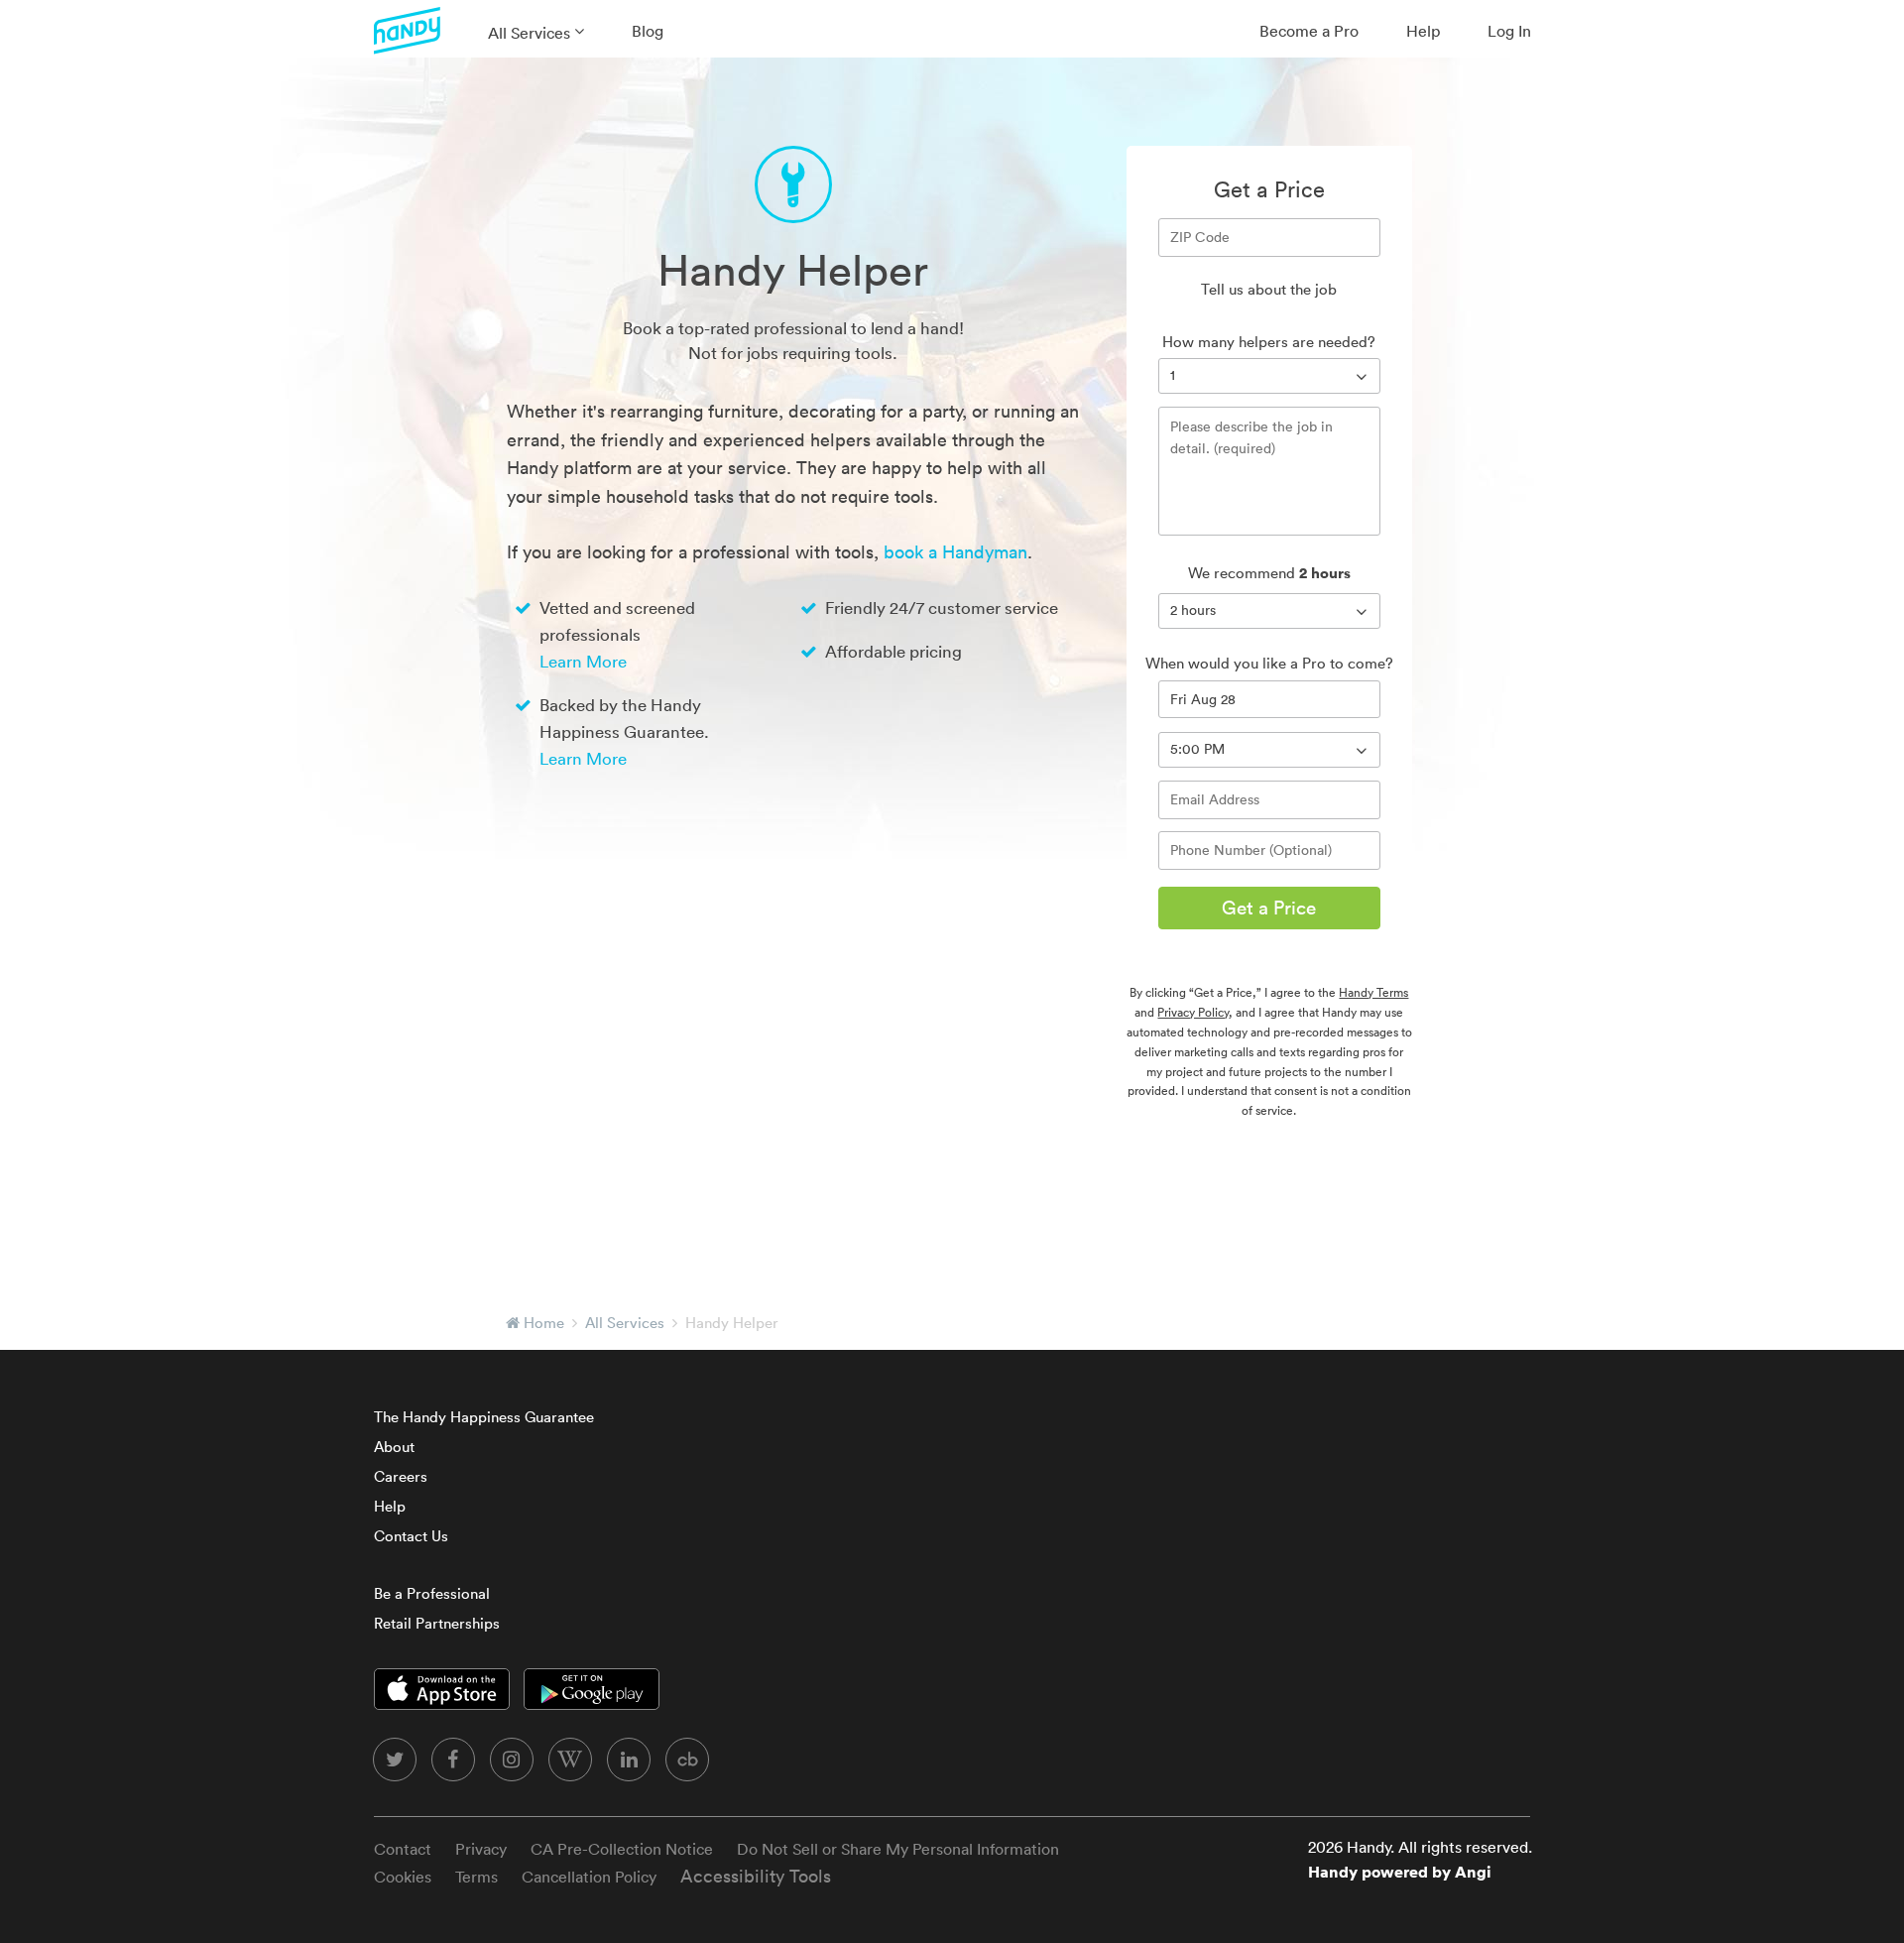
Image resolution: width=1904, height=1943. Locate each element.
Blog (648, 31)
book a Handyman (955, 552)
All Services (529, 33)
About (394, 1447)
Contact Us (411, 1536)
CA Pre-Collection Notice (622, 1849)
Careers (401, 1476)
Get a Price (1269, 908)
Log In (1509, 31)
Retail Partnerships (437, 1623)
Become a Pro (1309, 31)
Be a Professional (432, 1593)
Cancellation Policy (589, 1877)
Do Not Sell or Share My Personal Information (898, 1849)
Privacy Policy (1193, 1012)
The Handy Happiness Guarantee (484, 1417)
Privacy (481, 1849)
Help (1423, 31)
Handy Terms (1373, 992)
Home (544, 1323)
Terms (476, 1877)
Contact (403, 1849)
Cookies (403, 1877)
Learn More (583, 661)
